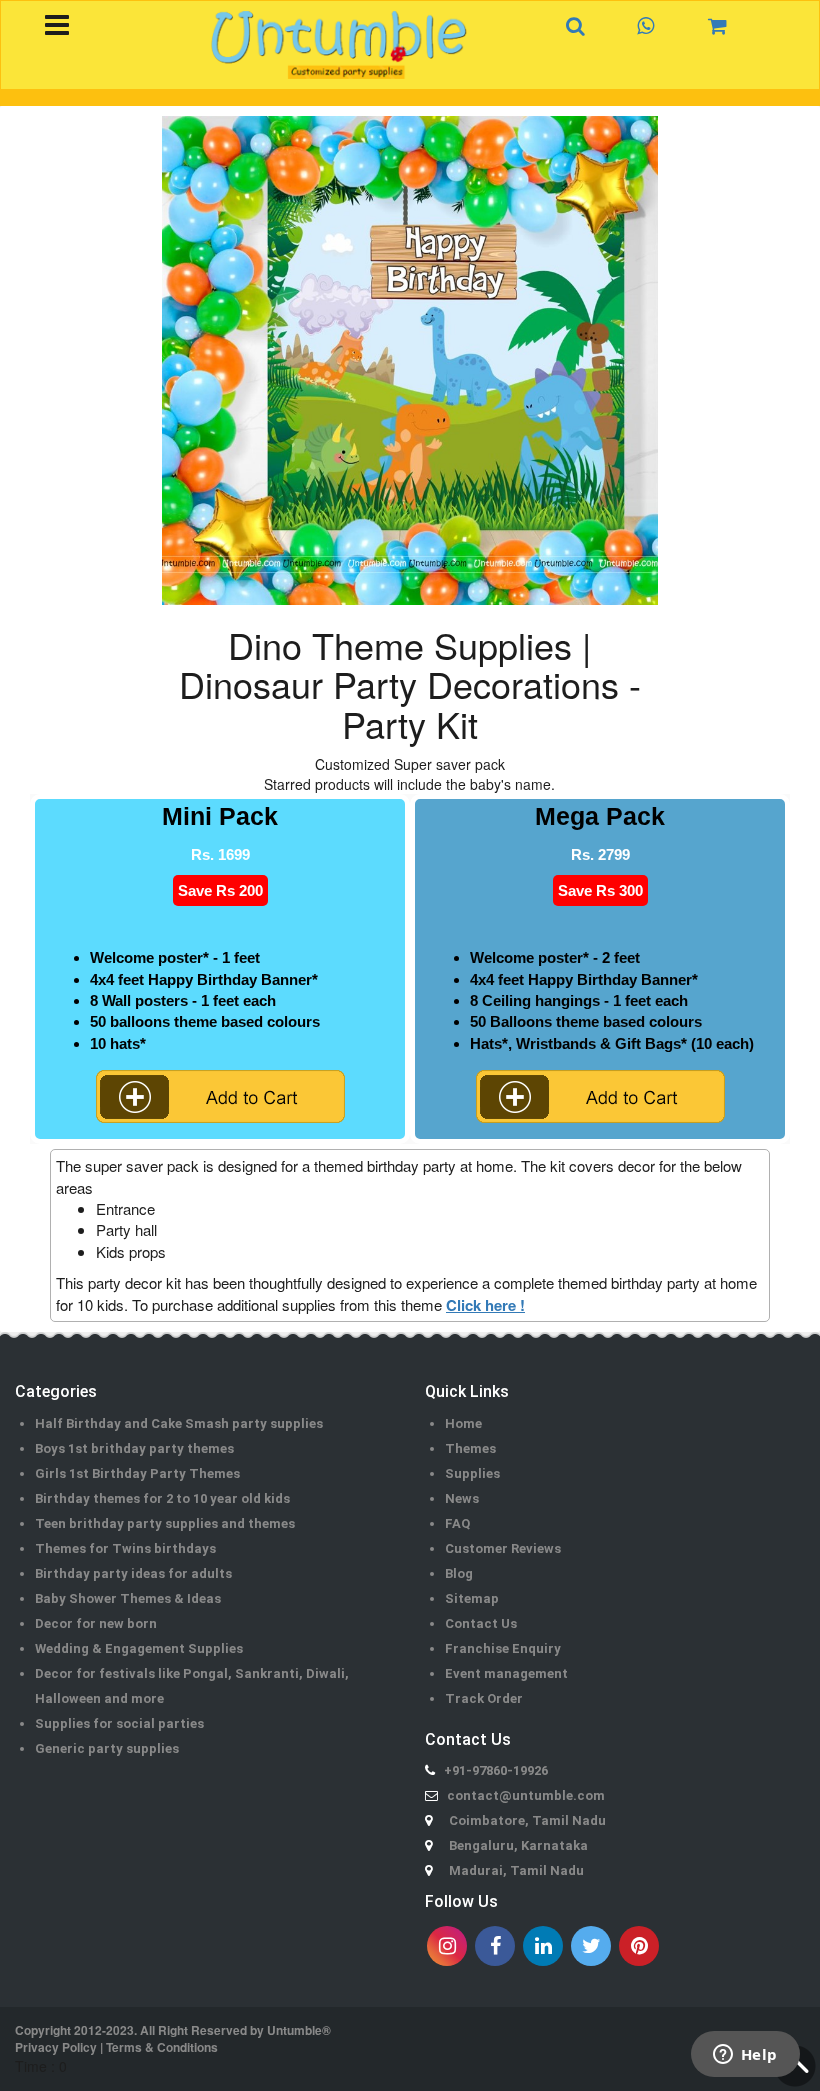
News (462, 1498)
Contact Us (481, 1623)
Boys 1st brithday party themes (134, 1448)
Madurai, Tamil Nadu (516, 1870)
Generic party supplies (107, 1748)
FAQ (457, 1523)
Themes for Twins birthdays (125, 1548)
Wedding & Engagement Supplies (139, 1648)
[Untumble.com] (339, 45)
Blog (459, 1573)
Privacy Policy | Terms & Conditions (116, 2047)
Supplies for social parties (119, 1723)
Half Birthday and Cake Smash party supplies (179, 1423)
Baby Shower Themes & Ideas (128, 1598)
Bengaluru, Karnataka (518, 1845)
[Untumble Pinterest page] (639, 1946)
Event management (506, 1673)
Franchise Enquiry (503, 1648)
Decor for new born (96, 1623)
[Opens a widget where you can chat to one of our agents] (745, 2056)
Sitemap (472, 1598)
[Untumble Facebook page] (495, 1946)
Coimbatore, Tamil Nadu (527, 1820)
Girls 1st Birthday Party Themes (137, 1473)
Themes (470, 1448)
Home (463, 1423)
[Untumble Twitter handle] (591, 1946)
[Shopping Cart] (728, 25)
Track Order (484, 1698)
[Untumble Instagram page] (447, 1946)
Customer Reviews (503, 1548)
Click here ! (485, 1305)
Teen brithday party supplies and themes (165, 1523)
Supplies (472, 1473)
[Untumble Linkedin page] (543, 1946)
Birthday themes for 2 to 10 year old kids (162, 1498)
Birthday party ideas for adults (133, 1573)
